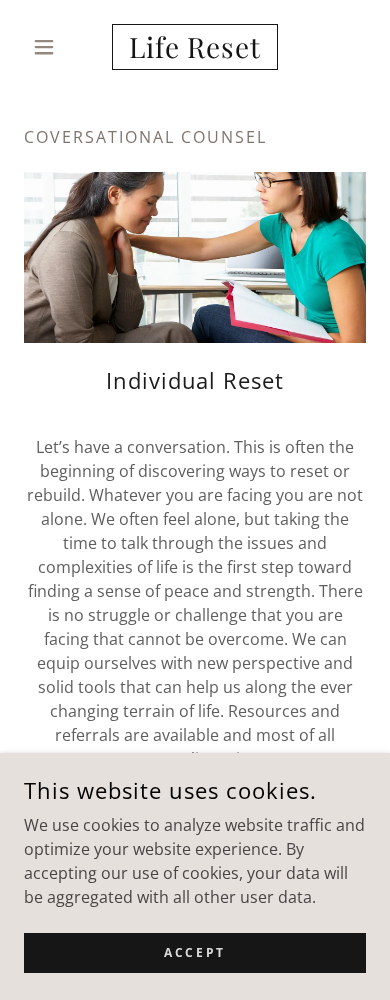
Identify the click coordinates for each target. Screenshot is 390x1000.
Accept (194, 952)
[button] (49, 47)
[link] (194, 47)
